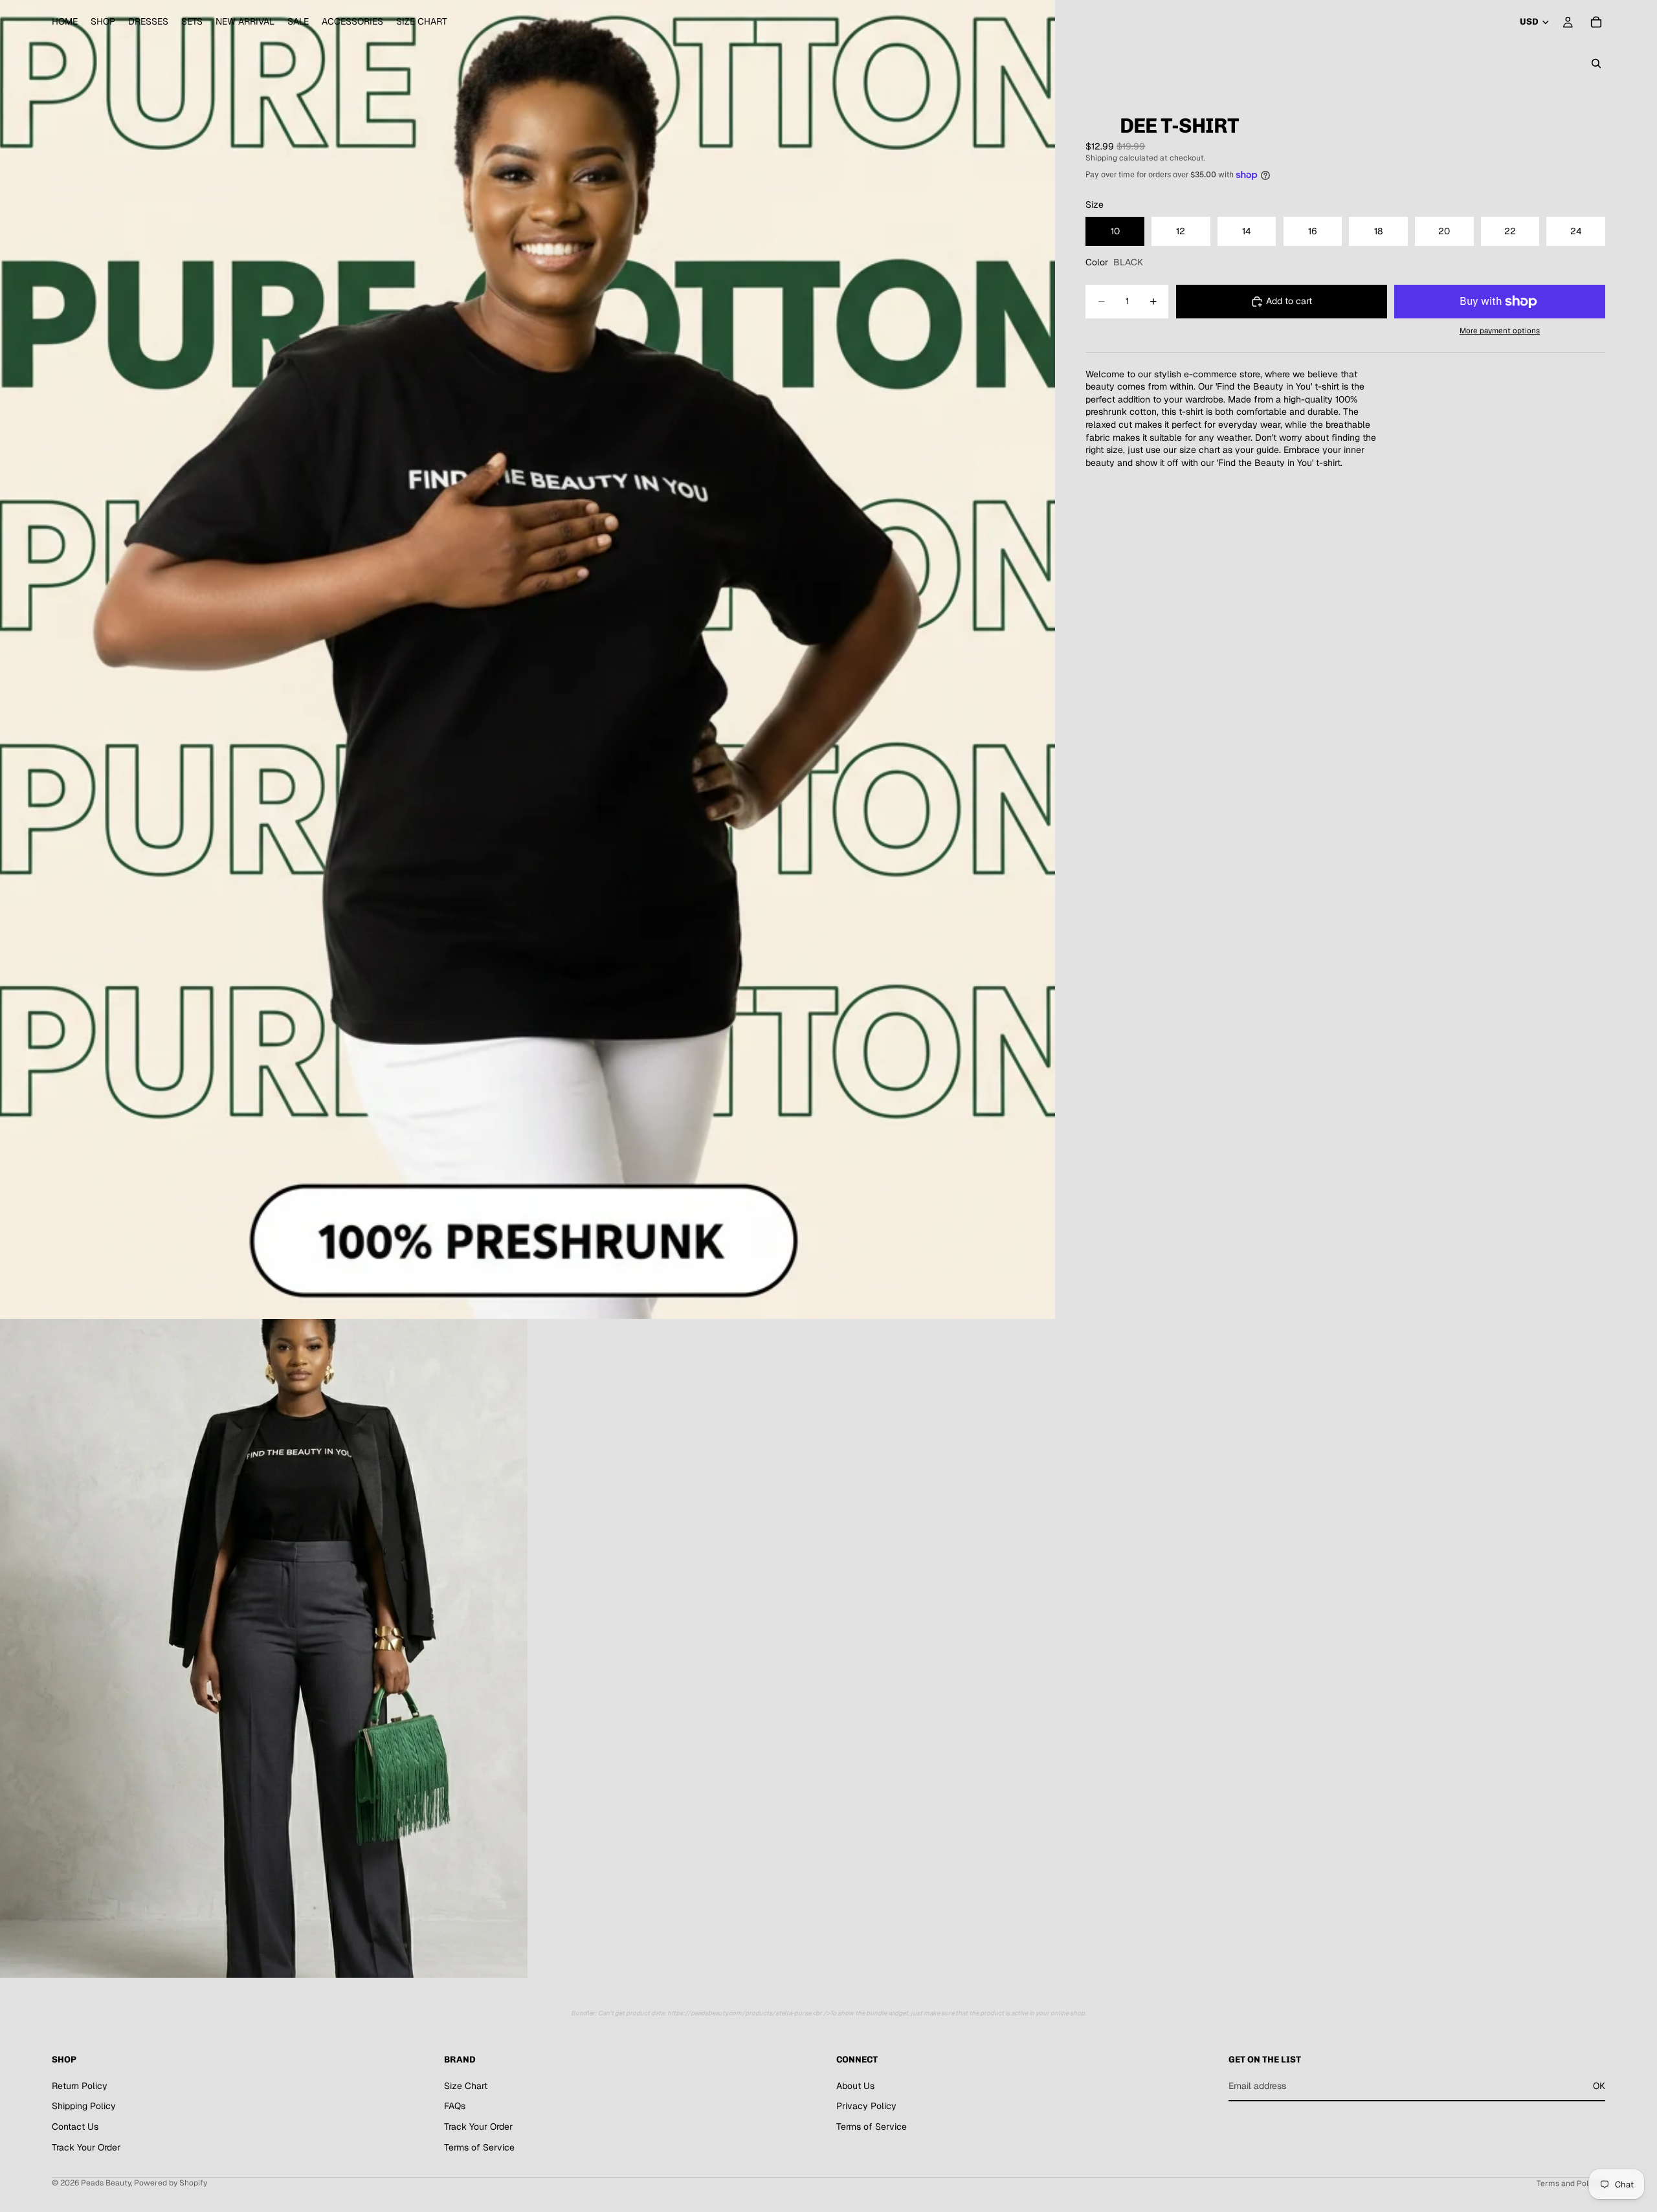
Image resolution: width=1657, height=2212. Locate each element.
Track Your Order (86, 2147)
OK (1599, 2086)
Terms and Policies (1571, 2184)
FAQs (455, 2106)
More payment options (1500, 330)
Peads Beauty (106, 2183)
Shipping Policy (84, 2106)
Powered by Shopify (171, 2183)
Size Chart (466, 2086)
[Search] (1596, 63)
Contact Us (75, 2127)
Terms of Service (479, 2147)
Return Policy (80, 2086)
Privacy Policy (866, 2106)
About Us (855, 2086)
